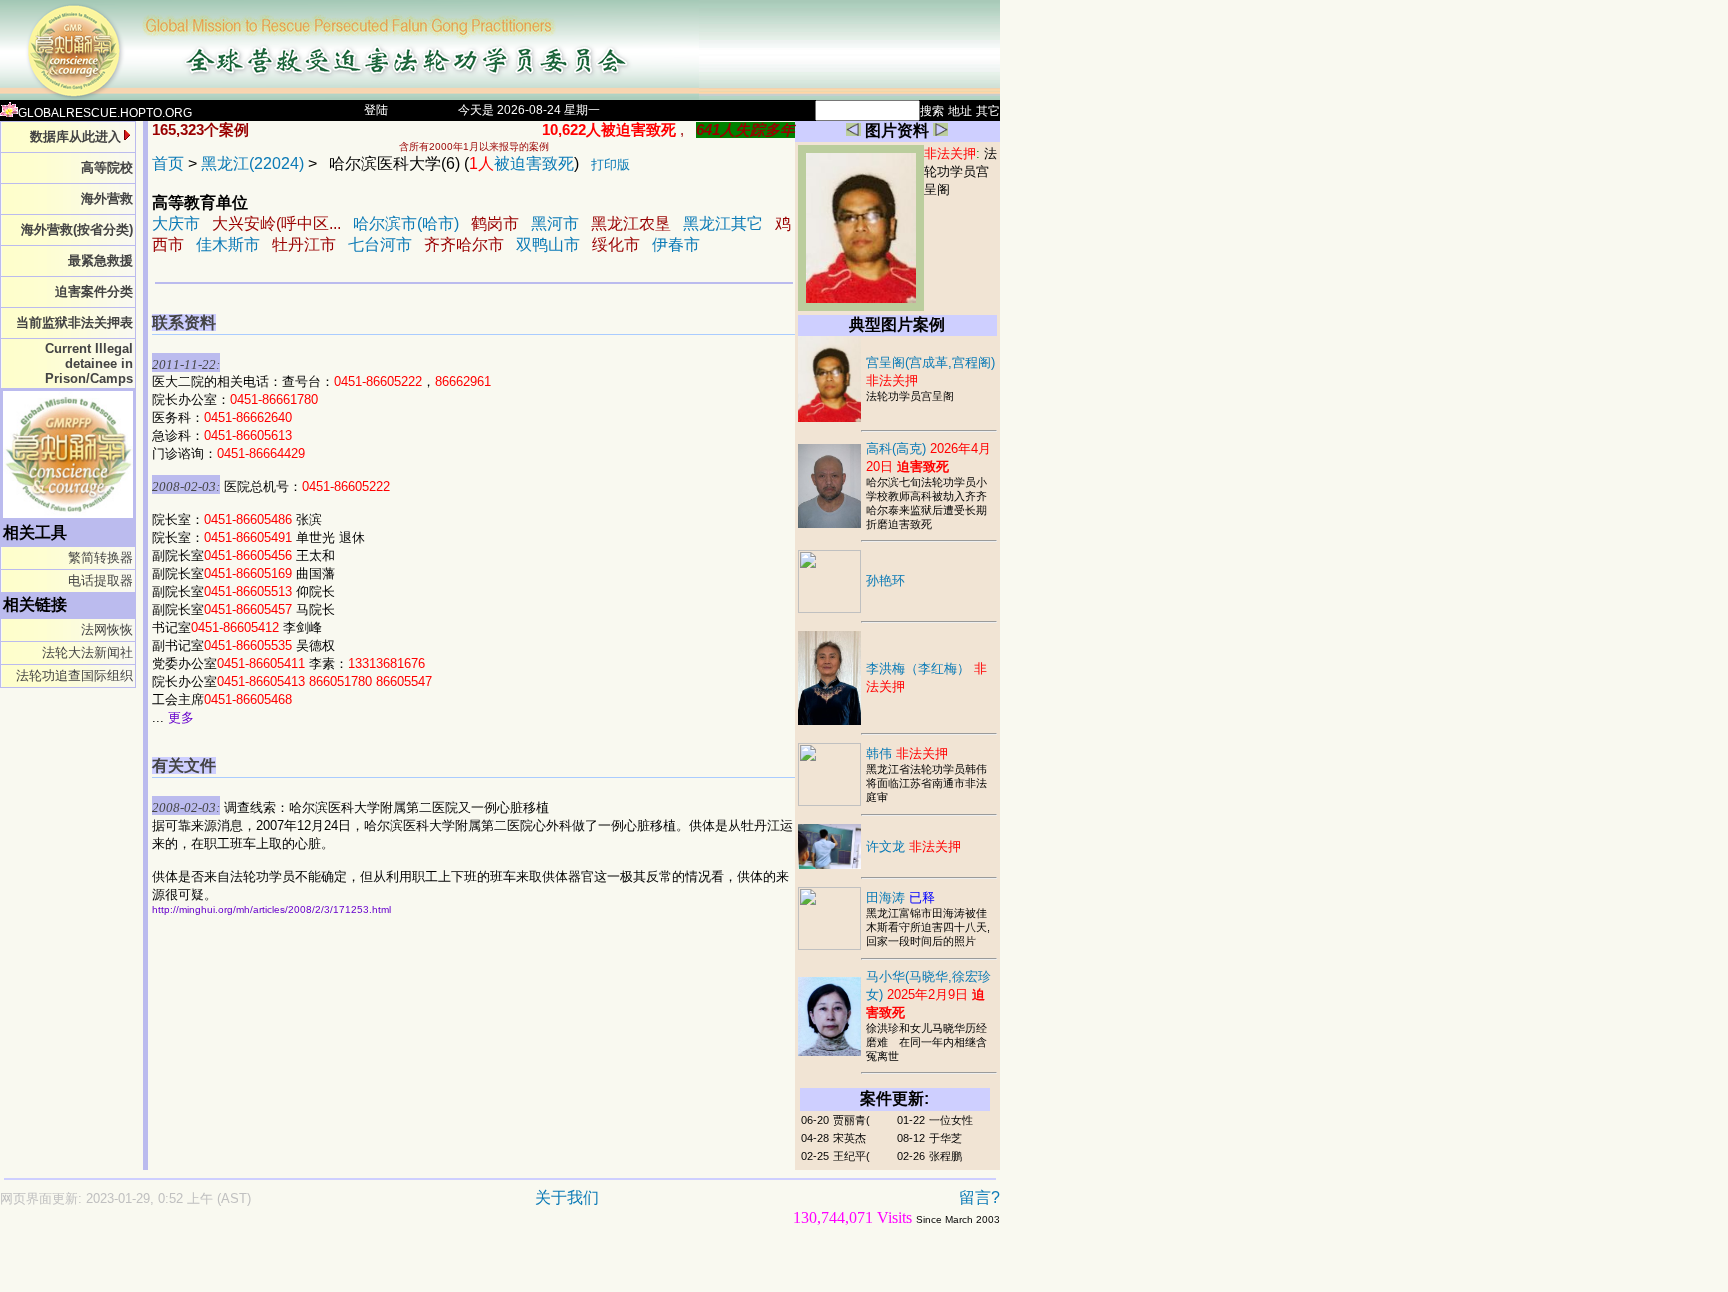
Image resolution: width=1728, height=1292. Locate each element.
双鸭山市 (548, 244)
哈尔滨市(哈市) (406, 223)
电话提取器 (100, 580)
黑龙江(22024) (252, 163)
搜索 (932, 111)
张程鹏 (945, 1156)
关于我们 (567, 1197)
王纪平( (851, 1156)
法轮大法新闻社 (87, 652)
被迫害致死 (521, 163)
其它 (988, 111)
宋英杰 (849, 1138)
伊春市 (676, 244)
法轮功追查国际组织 (74, 675)
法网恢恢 (107, 629)
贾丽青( (851, 1120)
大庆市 (176, 223)
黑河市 (555, 223)
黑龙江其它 (723, 223)
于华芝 (945, 1138)
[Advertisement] (430, 1268)
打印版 (610, 164)
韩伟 (907, 753)
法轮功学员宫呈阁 (960, 171)
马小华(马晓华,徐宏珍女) (928, 994)
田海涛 (900, 897)
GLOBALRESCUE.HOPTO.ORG (105, 113)
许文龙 (913, 846)
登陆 (376, 110)
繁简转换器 (100, 557)
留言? (979, 1197)
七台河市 (380, 244)
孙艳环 (885, 580)
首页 (168, 163)
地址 (960, 111)
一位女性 (951, 1120)
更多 (181, 717)
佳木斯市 (228, 244)
